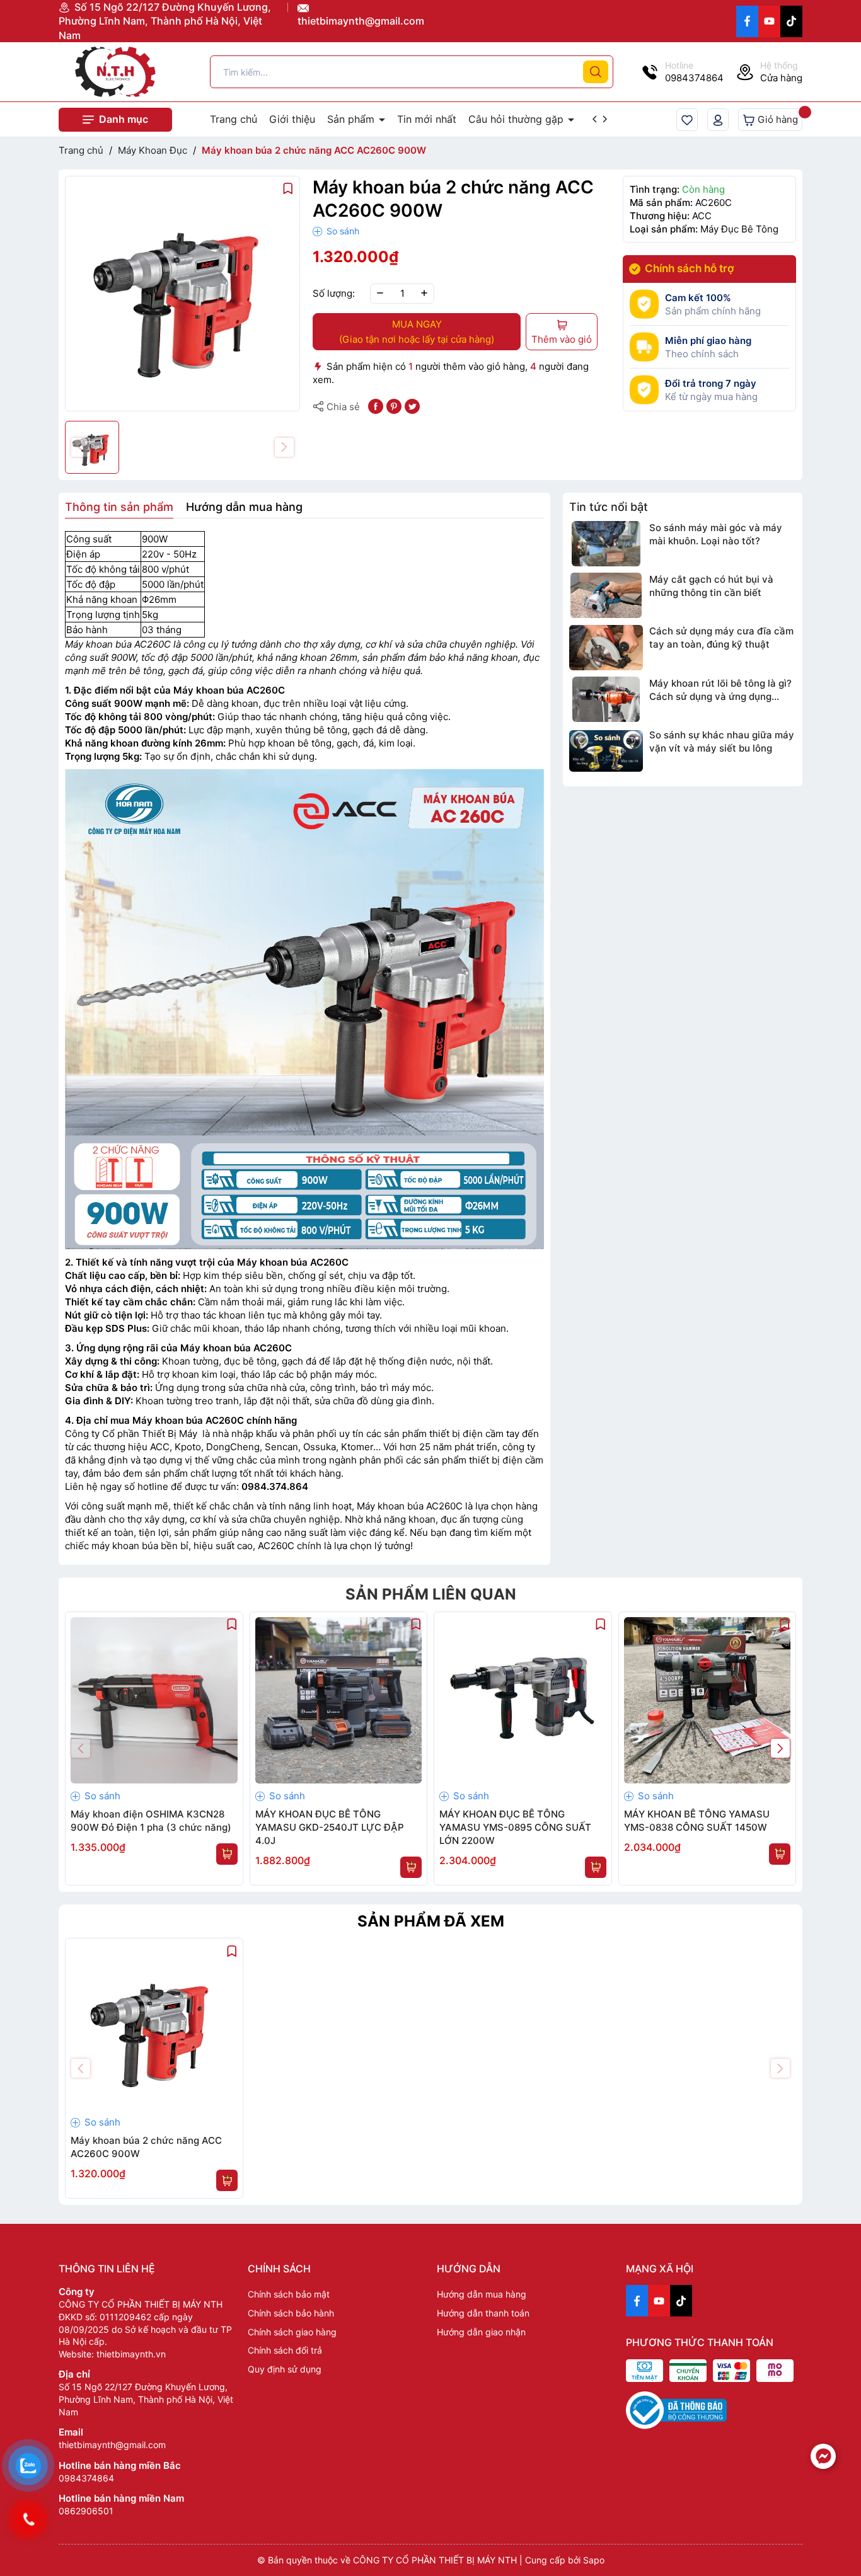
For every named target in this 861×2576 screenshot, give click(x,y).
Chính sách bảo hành (291, 2313)
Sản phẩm (352, 119)
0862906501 (86, 2511)
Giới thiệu (292, 119)
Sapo (594, 2560)
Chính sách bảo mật (289, 2294)
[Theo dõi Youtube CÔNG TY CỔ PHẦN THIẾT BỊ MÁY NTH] (769, 21)
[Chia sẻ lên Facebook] (376, 405)
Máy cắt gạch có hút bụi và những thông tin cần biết (711, 586)
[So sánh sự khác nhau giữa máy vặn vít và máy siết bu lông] (606, 751)
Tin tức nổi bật (609, 507)
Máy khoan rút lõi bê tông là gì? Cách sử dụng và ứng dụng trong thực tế (720, 690)
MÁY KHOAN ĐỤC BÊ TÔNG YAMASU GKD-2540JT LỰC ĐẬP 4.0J (330, 1827)
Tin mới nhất (427, 119)
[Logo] (115, 72)
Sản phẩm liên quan (431, 1594)
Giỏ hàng (777, 119)
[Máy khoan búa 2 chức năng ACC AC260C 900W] (154, 2027)
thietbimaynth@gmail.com (361, 21)
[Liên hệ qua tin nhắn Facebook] (823, 2456)
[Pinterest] (394, 405)
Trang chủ (234, 119)
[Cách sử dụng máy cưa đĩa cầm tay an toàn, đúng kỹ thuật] (606, 647)
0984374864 (86, 2478)
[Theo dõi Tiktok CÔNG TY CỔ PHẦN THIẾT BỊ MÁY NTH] (791, 21)
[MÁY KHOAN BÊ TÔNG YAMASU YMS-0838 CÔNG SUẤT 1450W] (708, 1701)
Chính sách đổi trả (285, 2350)
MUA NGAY (417, 332)
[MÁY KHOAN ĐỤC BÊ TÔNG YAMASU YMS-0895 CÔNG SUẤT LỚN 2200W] (523, 1701)
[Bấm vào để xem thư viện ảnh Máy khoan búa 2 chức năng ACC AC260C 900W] (182, 293)
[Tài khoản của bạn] (718, 120)
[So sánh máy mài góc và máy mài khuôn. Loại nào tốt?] (606, 544)
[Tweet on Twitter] (412, 405)
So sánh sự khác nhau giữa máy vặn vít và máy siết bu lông (722, 741)
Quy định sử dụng (285, 2369)
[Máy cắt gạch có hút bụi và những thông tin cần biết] (606, 595)
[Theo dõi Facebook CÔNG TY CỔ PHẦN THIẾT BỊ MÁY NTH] (747, 21)
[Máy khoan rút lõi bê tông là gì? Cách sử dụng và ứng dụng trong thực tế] (606, 699)
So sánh (342, 231)
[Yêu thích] (687, 120)
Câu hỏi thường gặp (517, 119)
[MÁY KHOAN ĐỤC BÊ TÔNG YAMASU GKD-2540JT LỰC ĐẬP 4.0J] (339, 1701)
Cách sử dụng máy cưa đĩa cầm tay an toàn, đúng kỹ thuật (721, 638)
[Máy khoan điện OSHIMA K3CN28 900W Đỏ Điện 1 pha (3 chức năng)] (154, 1701)
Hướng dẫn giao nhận (481, 2332)
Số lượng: (334, 293)
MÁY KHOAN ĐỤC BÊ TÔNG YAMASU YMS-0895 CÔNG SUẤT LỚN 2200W (515, 1827)
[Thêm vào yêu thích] (288, 187)
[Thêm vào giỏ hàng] (227, 1854)
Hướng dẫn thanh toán (483, 2313)
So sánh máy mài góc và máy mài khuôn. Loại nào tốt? (716, 534)
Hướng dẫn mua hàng (482, 2294)
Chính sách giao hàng (292, 2332)
